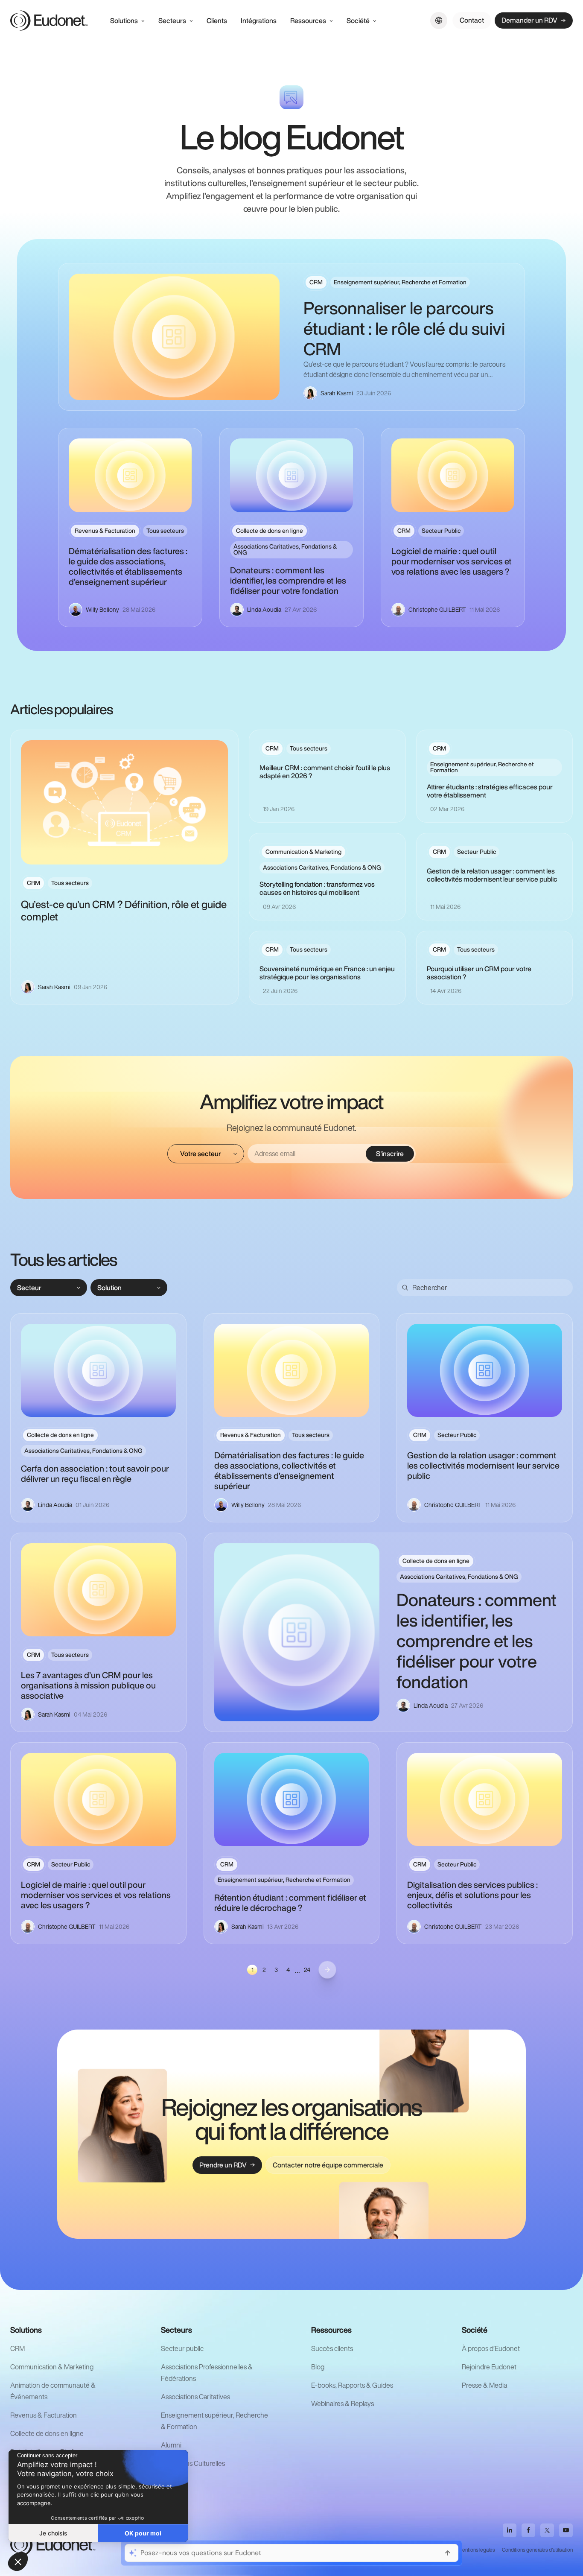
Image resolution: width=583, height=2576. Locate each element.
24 (307, 1970)
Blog (318, 2367)
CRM (17, 2348)
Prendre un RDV (223, 2165)
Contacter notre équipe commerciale (328, 2165)
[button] (18, 2561)
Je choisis (53, 2533)
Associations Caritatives (195, 2397)
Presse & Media (484, 2385)
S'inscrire (390, 1154)
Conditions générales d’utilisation (537, 2550)
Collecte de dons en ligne (47, 2433)
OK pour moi (143, 2533)
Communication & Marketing (52, 2367)
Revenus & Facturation (44, 2415)
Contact (472, 20)
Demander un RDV (529, 20)
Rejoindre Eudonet (489, 2367)
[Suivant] (327, 1970)
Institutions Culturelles (193, 2463)
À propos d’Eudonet (491, 2348)
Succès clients (332, 2348)
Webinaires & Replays (343, 2404)
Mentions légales (477, 2550)
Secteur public (182, 2348)
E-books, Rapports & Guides (352, 2385)
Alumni (171, 2445)
